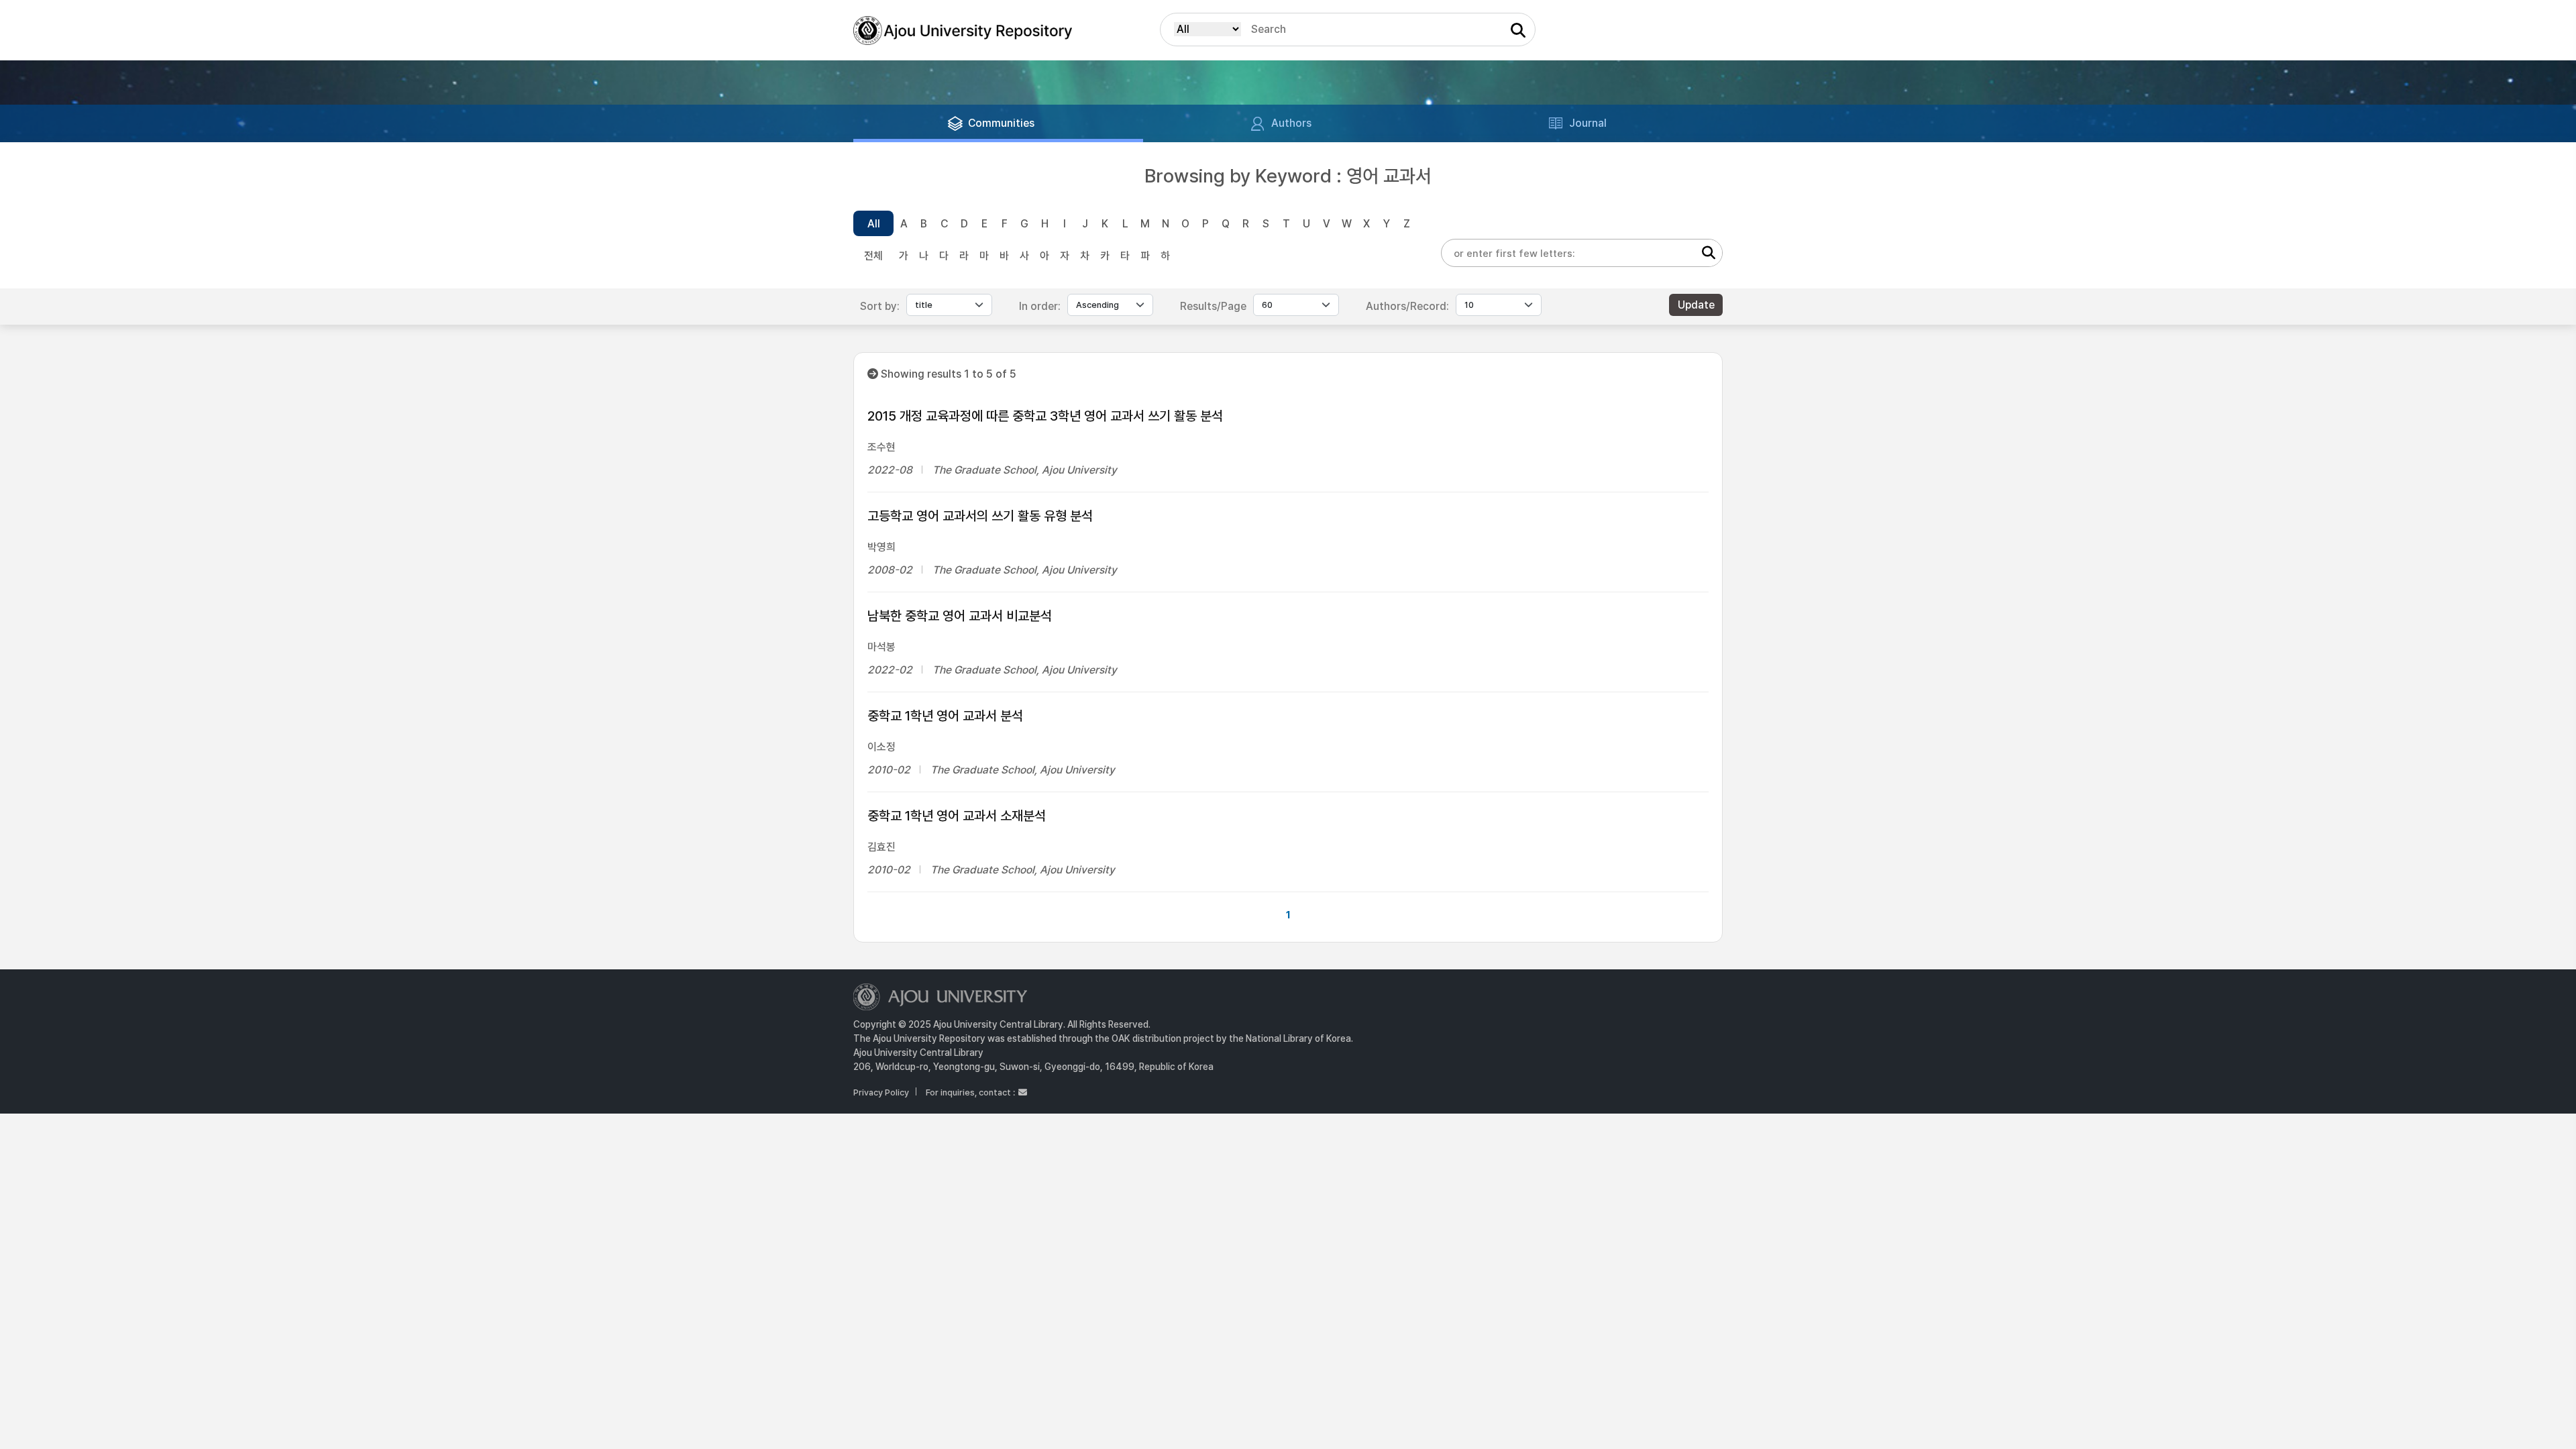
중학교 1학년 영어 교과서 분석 (945, 716)
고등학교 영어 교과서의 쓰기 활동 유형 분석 (980, 516)
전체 (873, 256)
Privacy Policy (881, 1092)
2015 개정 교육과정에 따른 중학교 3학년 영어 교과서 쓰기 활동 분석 (1045, 416)
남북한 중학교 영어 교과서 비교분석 (960, 616)
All (874, 224)
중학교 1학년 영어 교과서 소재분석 (957, 816)
